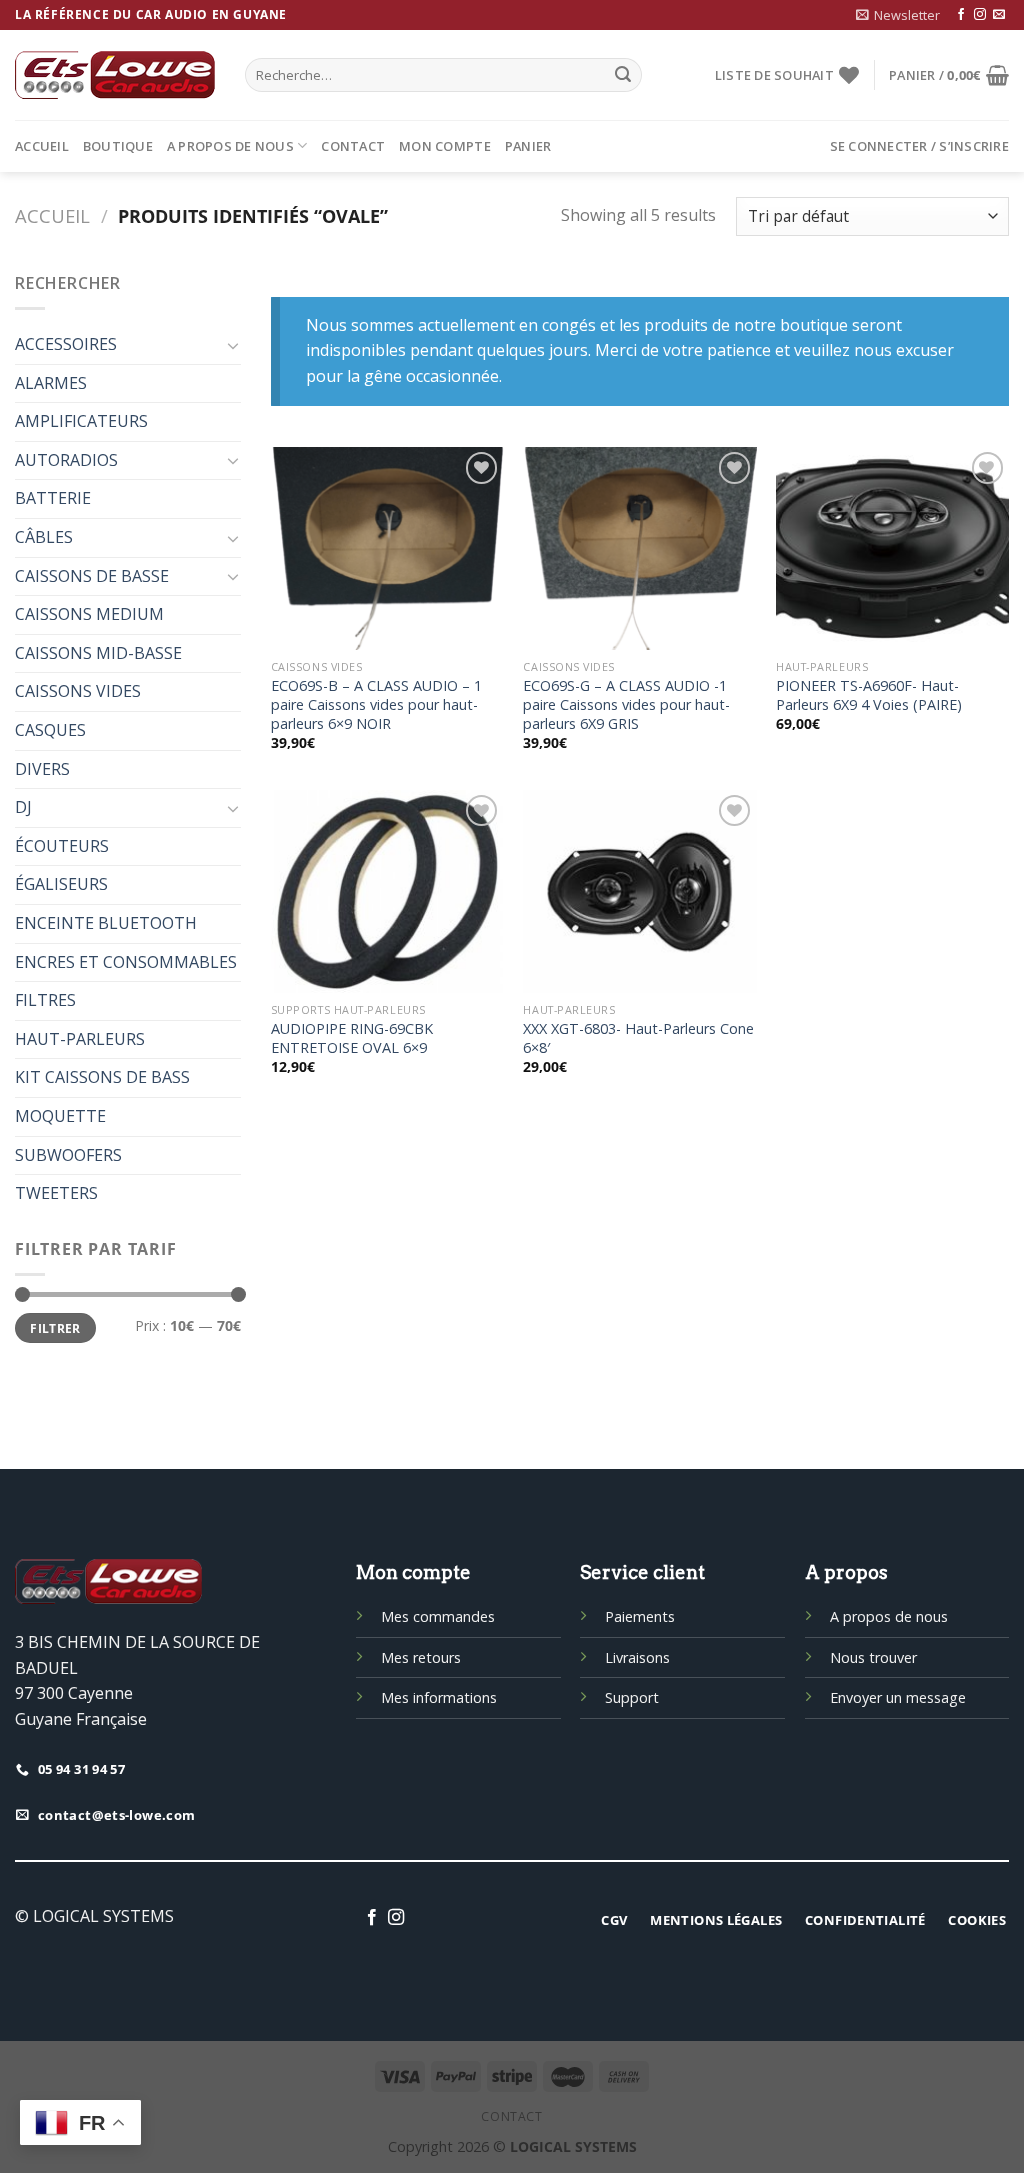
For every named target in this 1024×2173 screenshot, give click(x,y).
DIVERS (42, 769)
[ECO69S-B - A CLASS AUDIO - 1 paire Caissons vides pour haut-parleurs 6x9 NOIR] (387, 548)
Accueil (42, 146)
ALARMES (51, 383)
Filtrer (55, 1328)
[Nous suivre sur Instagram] (980, 15)
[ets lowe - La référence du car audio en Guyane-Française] (115, 75)
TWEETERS (56, 1193)
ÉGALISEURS (61, 884)
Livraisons (637, 1657)
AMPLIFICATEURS (81, 421)
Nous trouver (873, 1657)
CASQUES (50, 730)
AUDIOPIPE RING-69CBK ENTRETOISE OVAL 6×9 (352, 1038)
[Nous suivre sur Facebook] (961, 15)
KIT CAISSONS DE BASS (102, 1077)
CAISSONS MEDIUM (89, 614)
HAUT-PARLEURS (80, 1039)
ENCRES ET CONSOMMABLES (126, 962)
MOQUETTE (60, 1116)
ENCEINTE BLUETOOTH (106, 923)
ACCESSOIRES (66, 344)
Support (632, 1697)
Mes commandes (438, 1616)
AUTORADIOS (66, 460)
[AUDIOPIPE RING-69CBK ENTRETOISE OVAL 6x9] (387, 891)
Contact (353, 146)
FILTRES (45, 1000)
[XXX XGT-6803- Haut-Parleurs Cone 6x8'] (639, 891)
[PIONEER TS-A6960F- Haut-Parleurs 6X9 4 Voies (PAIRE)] (892, 548)
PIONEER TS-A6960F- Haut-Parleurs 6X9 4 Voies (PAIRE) (869, 695)
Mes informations (439, 1697)
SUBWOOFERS (68, 1155)
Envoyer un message (898, 1697)
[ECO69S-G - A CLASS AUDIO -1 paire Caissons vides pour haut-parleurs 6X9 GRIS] (639, 548)
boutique (118, 146)
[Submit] (623, 75)
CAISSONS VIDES (78, 691)
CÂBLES (44, 537)
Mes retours (421, 1657)
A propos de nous (230, 146)
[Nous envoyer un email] (999, 15)
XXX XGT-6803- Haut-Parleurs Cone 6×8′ (638, 1038)
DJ (23, 807)
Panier (528, 146)
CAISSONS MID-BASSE (98, 653)
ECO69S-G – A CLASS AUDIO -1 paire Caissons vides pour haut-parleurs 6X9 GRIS (626, 704)
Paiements (640, 1616)
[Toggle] (233, 345)
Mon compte (445, 146)
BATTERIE (53, 498)
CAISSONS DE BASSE (92, 576)
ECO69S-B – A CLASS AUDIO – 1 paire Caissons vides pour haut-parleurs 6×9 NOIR (376, 704)
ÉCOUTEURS (62, 846)
